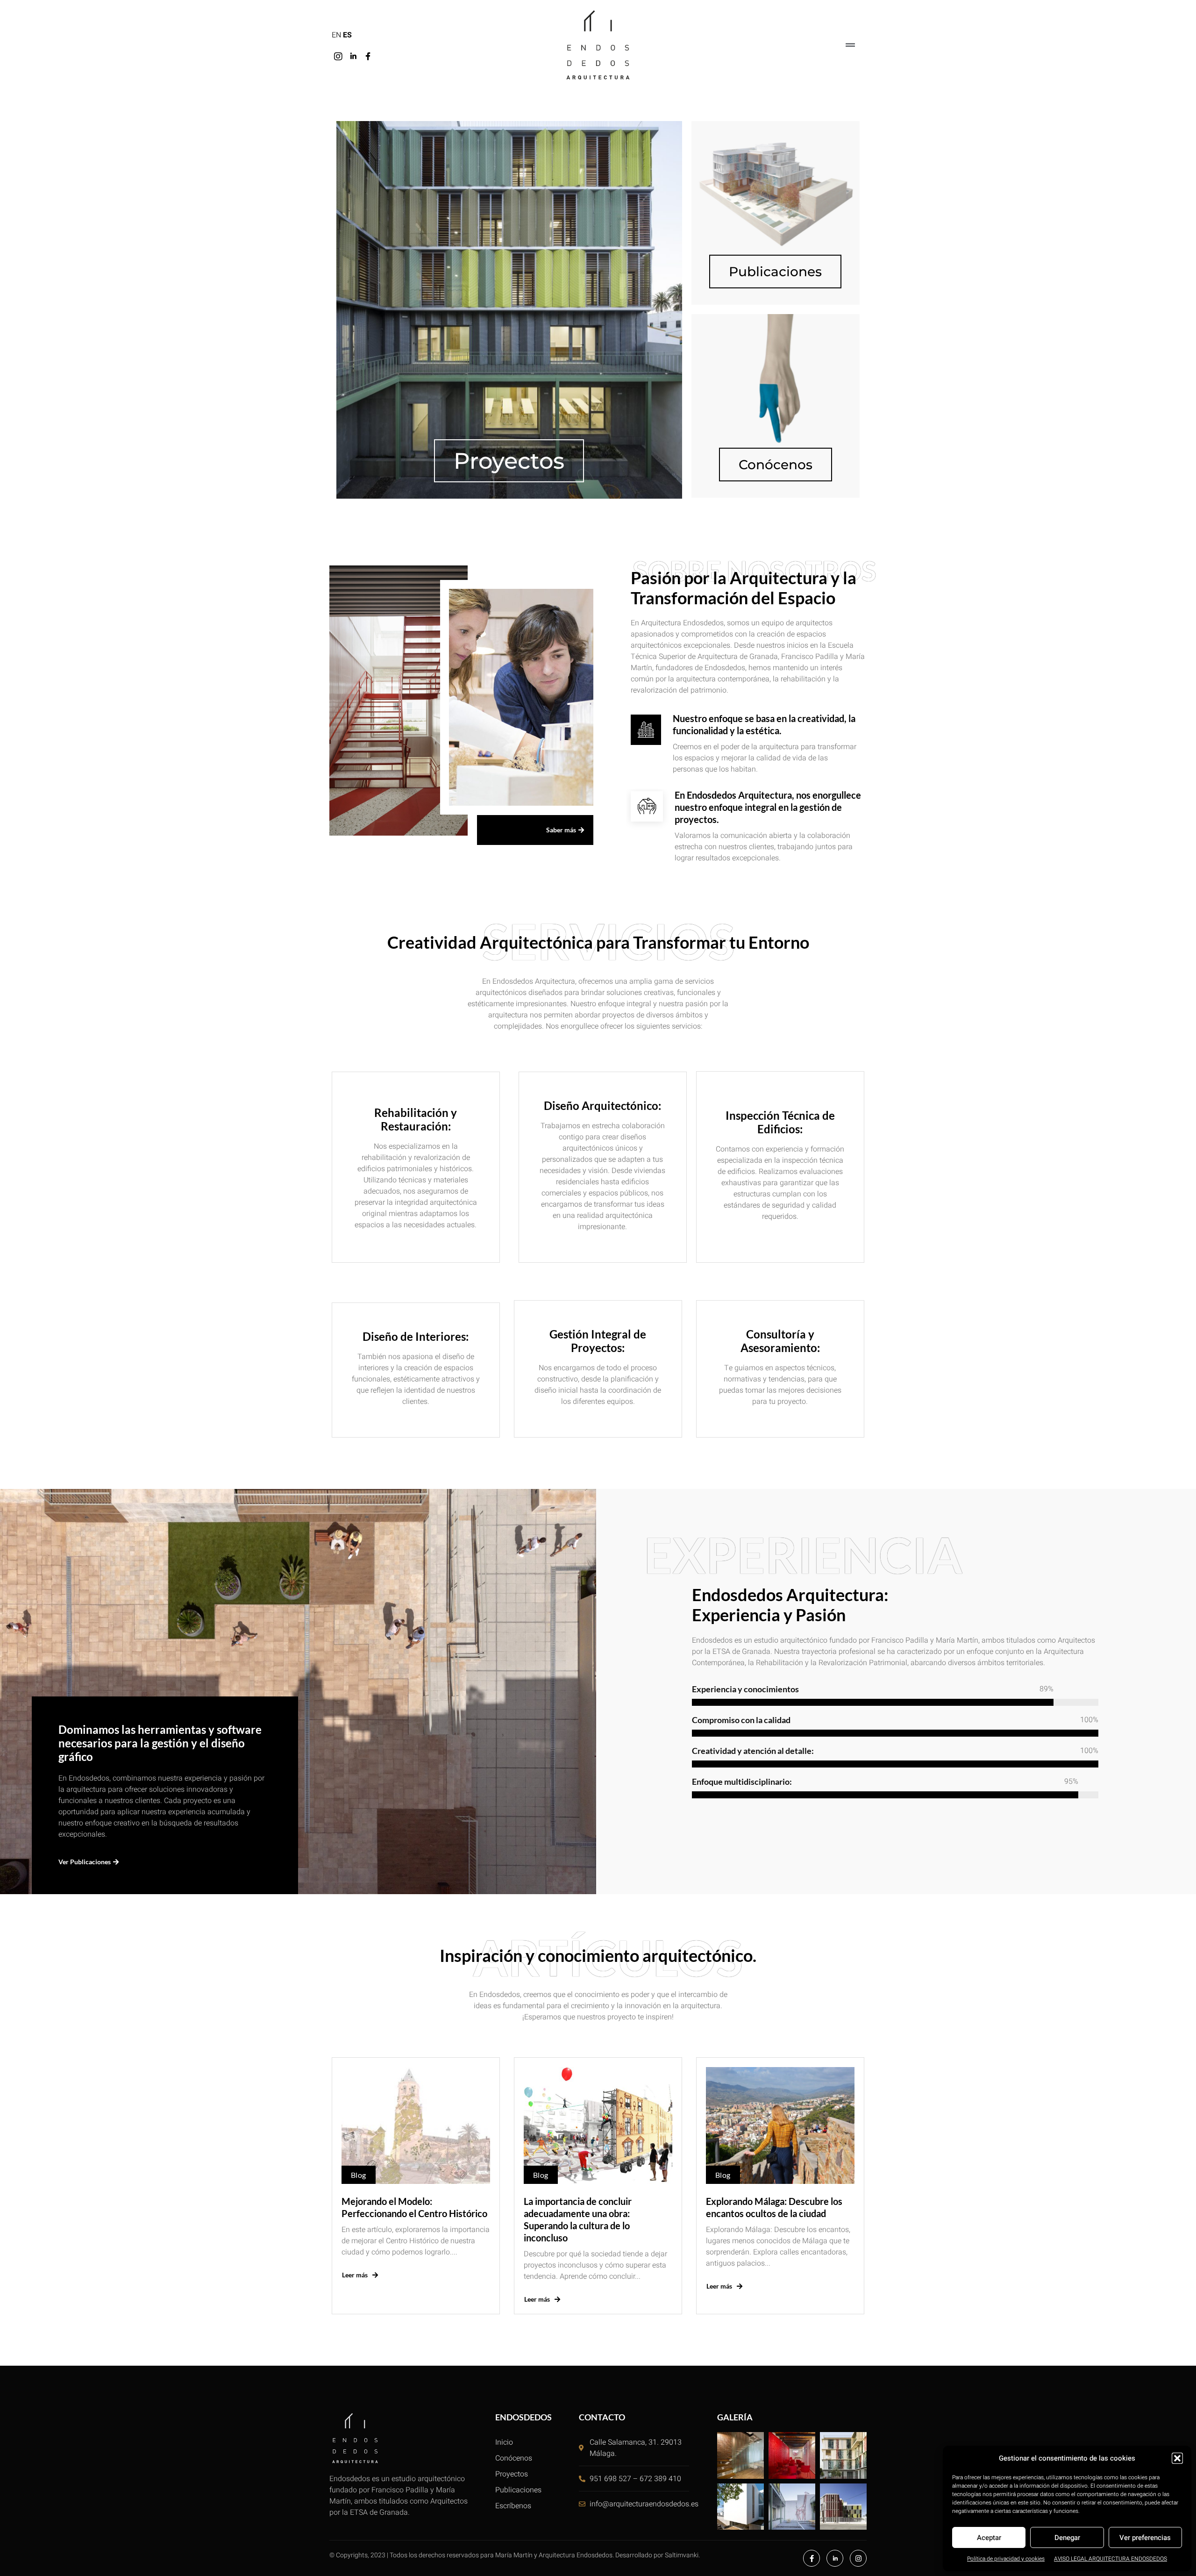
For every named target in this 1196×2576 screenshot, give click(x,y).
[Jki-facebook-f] (368, 57)
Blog (359, 2175)
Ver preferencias (1145, 2538)
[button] (1177, 2458)
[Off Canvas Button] (850, 46)
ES (347, 35)
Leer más (355, 2275)
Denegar (1067, 2538)
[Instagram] (338, 57)
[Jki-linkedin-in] (353, 57)
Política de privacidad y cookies (1006, 2559)
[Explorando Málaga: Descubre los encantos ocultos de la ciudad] (780, 2125)
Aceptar (989, 2538)
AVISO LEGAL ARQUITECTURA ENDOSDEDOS (1111, 2559)
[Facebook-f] (812, 2558)
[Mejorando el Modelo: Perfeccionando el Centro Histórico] (416, 2125)
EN (336, 35)
